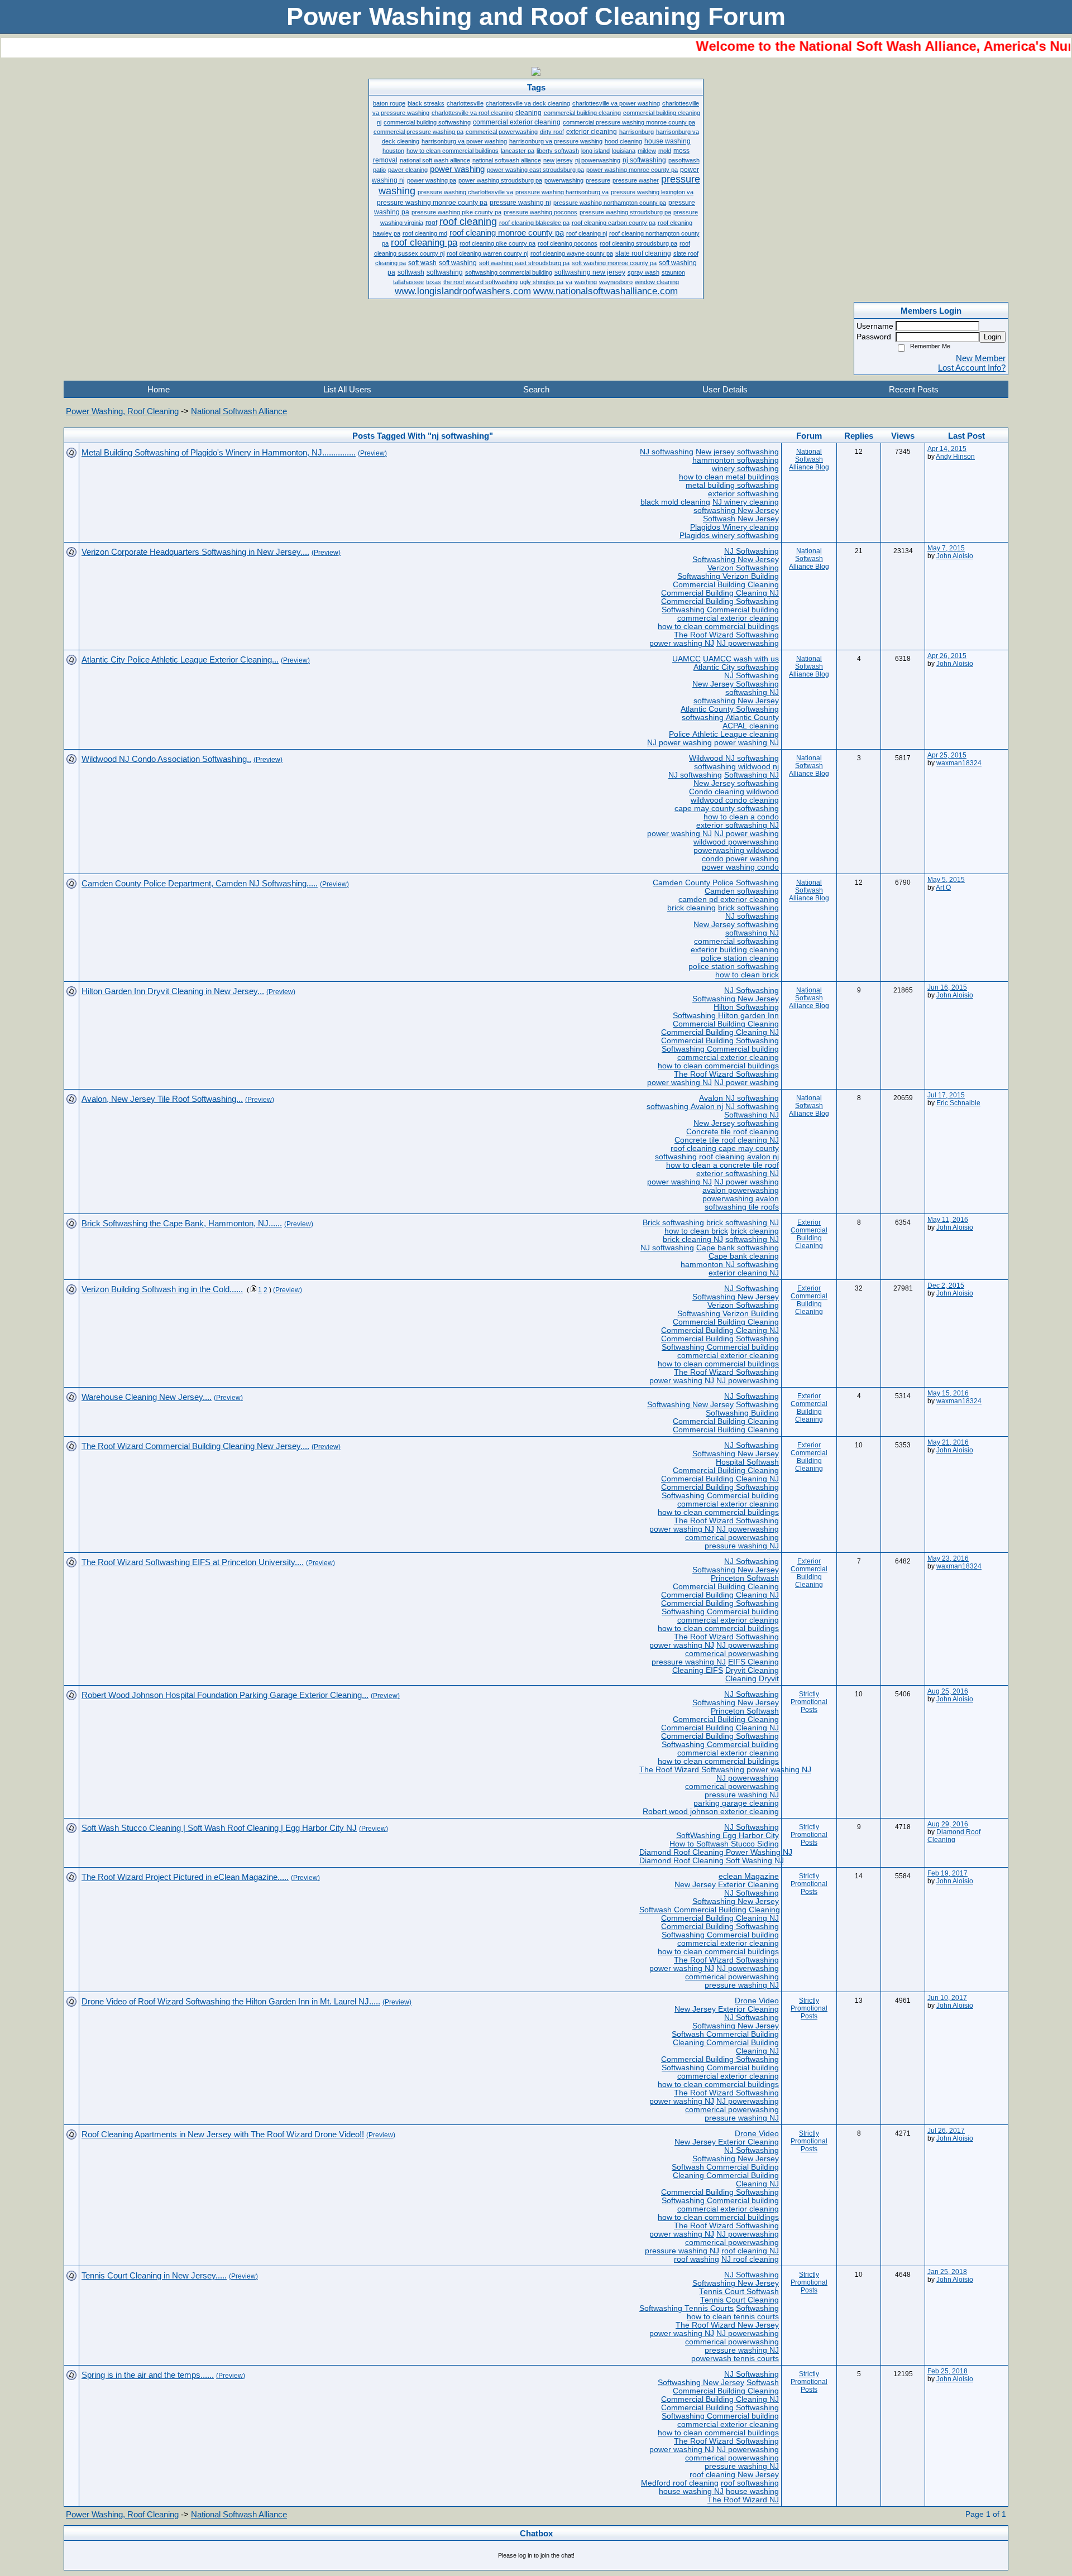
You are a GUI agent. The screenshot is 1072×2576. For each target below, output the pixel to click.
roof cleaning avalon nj (739, 1157)
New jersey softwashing (737, 452)
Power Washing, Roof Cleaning (122, 411)
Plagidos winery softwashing (729, 536)
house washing (752, 2491)
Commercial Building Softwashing (720, 601)
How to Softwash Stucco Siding (724, 1844)
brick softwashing (748, 908)
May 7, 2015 (946, 548)
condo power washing (740, 859)
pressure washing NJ (742, 1546)
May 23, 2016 (948, 1558)
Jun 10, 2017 (947, 1998)
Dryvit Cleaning (752, 1670)
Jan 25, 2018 (947, 2272)
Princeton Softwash (745, 1578)
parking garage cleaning (736, 1803)
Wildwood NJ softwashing (734, 758)
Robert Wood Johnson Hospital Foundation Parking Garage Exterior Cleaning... (225, 1695)
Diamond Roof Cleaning (954, 1836)
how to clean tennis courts (733, 2317)
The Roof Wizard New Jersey (727, 2325)
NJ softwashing (667, 452)
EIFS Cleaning (753, 1662)
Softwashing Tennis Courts (686, 2308)
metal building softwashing (732, 485)
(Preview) (372, 453)
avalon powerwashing (741, 1190)
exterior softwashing (743, 494)
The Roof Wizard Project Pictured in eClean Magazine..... (185, 1877)
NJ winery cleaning (746, 502)
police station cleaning (740, 958)
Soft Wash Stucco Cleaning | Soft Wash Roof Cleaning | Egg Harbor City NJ (219, 1828)
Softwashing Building (742, 1413)
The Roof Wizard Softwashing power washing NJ (725, 1770)
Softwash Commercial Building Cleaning (710, 1910)
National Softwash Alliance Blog (809, 459)
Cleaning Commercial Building (726, 2043)
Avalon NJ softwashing (739, 1098)
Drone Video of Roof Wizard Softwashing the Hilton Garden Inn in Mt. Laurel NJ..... (231, 2001)
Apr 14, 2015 (947, 449)
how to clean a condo (741, 817)
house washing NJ (691, 2491)
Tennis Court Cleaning (740, 2300)
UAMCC (686, 659)
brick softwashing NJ (743, 1223)
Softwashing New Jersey (736, 560)
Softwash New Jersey (741, 519)
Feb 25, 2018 (947, 2371)
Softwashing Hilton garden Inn (726, 1016)
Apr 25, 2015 (947, 755)
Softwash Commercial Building (725, 2034)
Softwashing (757, 1405)
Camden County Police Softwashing (716, 883)
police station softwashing (734, 966)
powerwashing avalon (741, 1199)
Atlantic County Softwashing (730, 709)
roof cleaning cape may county (725, 1148)
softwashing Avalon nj (685, 1107)
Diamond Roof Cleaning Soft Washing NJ (712, 1861)
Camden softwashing (742, 891)
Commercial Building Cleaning (726, 585)
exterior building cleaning (735, 950)
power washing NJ (682, 643)
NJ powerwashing (748, 643)
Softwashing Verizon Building (728, 576)
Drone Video (757, 2001)
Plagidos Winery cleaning (734, 527)
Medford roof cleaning (680, 2483)
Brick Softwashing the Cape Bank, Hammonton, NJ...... (182, 1223)
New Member (981, 358)
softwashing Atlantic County (730, 718)
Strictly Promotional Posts (809, 1702)
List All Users (347, 389)
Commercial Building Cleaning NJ (720, 593)
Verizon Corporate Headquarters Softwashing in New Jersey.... (195, 552)
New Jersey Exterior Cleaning (727, 1885)
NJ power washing (679, 743)
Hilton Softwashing (746, 1007)
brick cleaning (691, 908)
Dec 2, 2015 (946, 1285)
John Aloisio (955, 556)
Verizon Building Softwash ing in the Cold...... (162, 1289)
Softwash (763, 2383)
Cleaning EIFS (698, 1670)
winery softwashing (745, 469)
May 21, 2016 (948, 1442)
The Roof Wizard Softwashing (726, 635)
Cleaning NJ (757, 2051)
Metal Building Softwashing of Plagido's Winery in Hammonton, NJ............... (219, 452)
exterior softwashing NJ (738, 825)
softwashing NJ (752, 692)
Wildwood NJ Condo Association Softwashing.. (166, 759)
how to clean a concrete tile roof (722, 1165)
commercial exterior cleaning (728, 618)
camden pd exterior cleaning (729, 900)
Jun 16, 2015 (947, 987)
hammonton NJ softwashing (730, 1265)
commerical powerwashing (732, 1538)
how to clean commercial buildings (718, 627)
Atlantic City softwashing (736, 667)
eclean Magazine (749, 1876)
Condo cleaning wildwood (734, 792)
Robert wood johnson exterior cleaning (711, 1812)
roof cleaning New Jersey (734, 2475)
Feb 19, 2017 (947, 1873)
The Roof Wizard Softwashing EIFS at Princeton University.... (193, 1562)
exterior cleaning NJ (744, 1273)
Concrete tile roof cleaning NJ (727, 1140)
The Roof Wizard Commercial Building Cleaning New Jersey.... (195, 1446)
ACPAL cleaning (751, 726)
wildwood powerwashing (736, 842)
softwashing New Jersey (736, 510)
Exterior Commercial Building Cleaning (809, 1234)
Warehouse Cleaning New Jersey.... (147, 1397)
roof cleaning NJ (750, 2251)
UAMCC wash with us (741, 659)
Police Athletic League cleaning (724, 734)
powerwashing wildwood (736, 850)
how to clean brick (747, 975)
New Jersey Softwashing (736, 684)
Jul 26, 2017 (946, 2131)
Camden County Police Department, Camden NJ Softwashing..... (200, 883)
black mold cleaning (675, 502)
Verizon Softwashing (743, 568)
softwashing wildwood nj (736, 767)
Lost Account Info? (972, 368)
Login (992, 337)
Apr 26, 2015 (947, 656)
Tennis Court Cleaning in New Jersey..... (154, 2275)
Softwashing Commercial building (720, 610)
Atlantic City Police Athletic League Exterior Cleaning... (180, 659)
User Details (725, 389)
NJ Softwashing (752, 551)
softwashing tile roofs (742, 1207)
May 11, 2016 (948, 1220)
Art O (943, 888)
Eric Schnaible (958, 1103)
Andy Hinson (955, 457)
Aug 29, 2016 (948, 1824)
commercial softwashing (736, 941)
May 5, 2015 (946, 880)
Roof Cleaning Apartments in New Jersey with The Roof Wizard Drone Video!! (223, 2134)
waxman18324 (959, 763)
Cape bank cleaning (744, 1256)
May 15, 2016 (948, 1393)
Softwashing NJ (752, 775)
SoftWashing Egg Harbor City (728, 1836)
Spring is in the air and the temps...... (148, 2375)
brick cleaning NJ (693, 1239)
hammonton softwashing (736, 460)
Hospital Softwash (747, 1462)
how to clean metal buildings (729, 477)
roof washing (697, 2259)
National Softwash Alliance (239, 411)
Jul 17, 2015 (946, 1095)
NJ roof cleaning (750, 2259)
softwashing (676, 1157)
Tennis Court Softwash (739, 2292)
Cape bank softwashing (738, 1248)
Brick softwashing (673, 1223)
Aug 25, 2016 (948, 1691)
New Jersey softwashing (736, 783)
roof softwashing (750, 2483)
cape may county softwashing (727, 809)
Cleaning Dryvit (752, 1679)
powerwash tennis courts (735, 2359)
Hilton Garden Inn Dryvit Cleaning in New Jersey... (173, 991)
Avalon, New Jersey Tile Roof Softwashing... (162, 1099)
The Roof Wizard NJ (743, 2500)
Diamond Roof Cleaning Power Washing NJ (716, 1852)
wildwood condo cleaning (735, 800)
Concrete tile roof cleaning (733, 1132)
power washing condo (740, 867)
